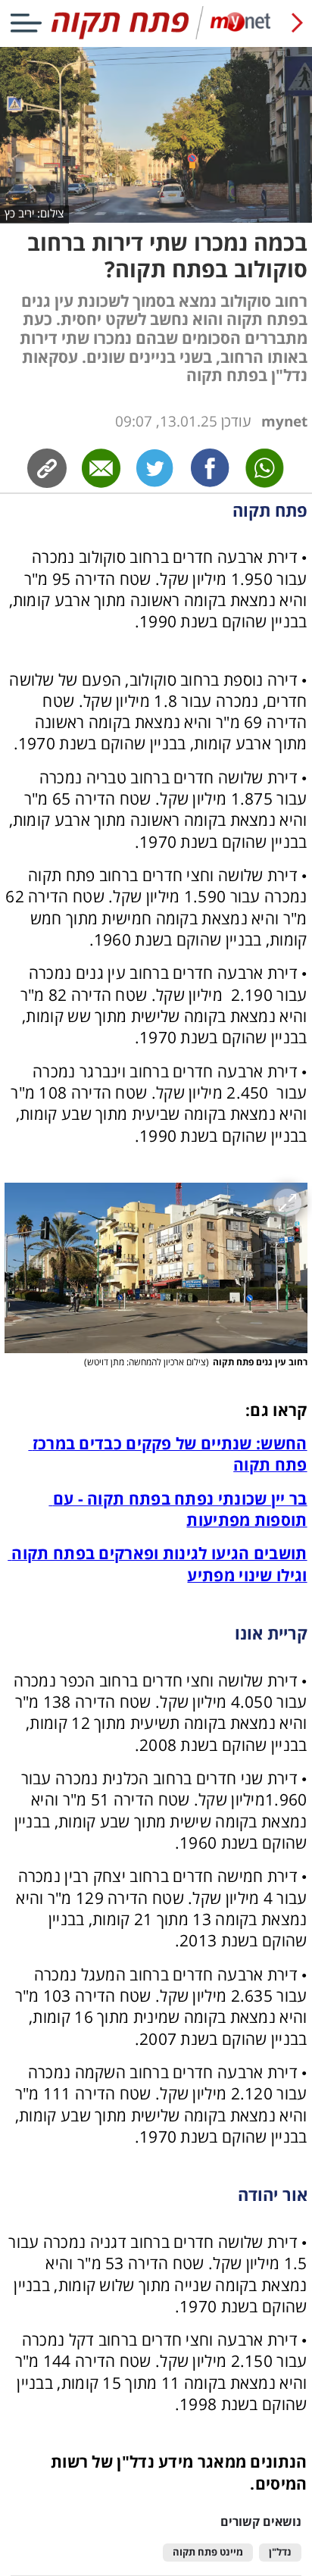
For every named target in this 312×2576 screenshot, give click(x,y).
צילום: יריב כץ (34, 213)
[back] (297, 23)
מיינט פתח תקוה (208, 2552)
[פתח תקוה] (156, 36)
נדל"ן (280, 2552)
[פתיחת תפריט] (26, 23)
